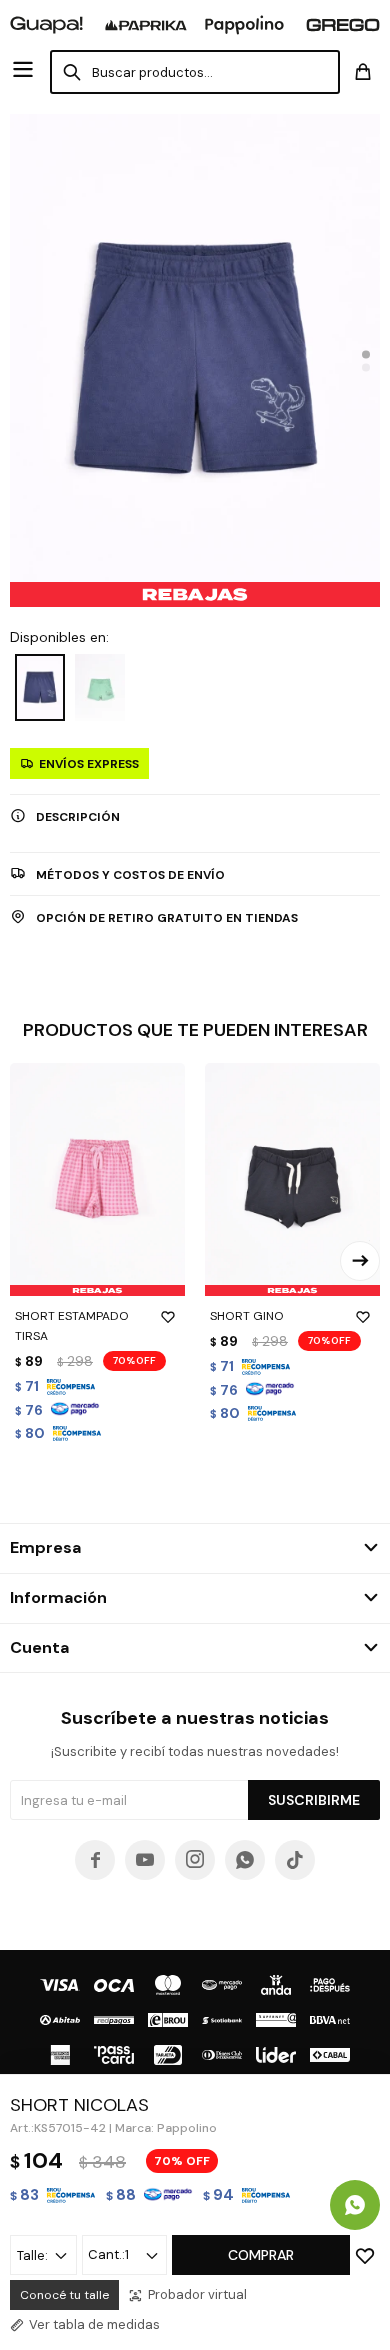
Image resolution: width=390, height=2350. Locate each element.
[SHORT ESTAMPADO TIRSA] (97, 1179)
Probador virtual (197, 2294)
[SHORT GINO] (292, 1179)
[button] (366, 354)
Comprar (261, 2255)
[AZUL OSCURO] (40, 687)
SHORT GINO (247, 1316)
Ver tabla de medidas (94, 2324)
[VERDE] (100, 687)
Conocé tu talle (64, 2295)
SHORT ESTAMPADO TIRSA (72, 1326)
